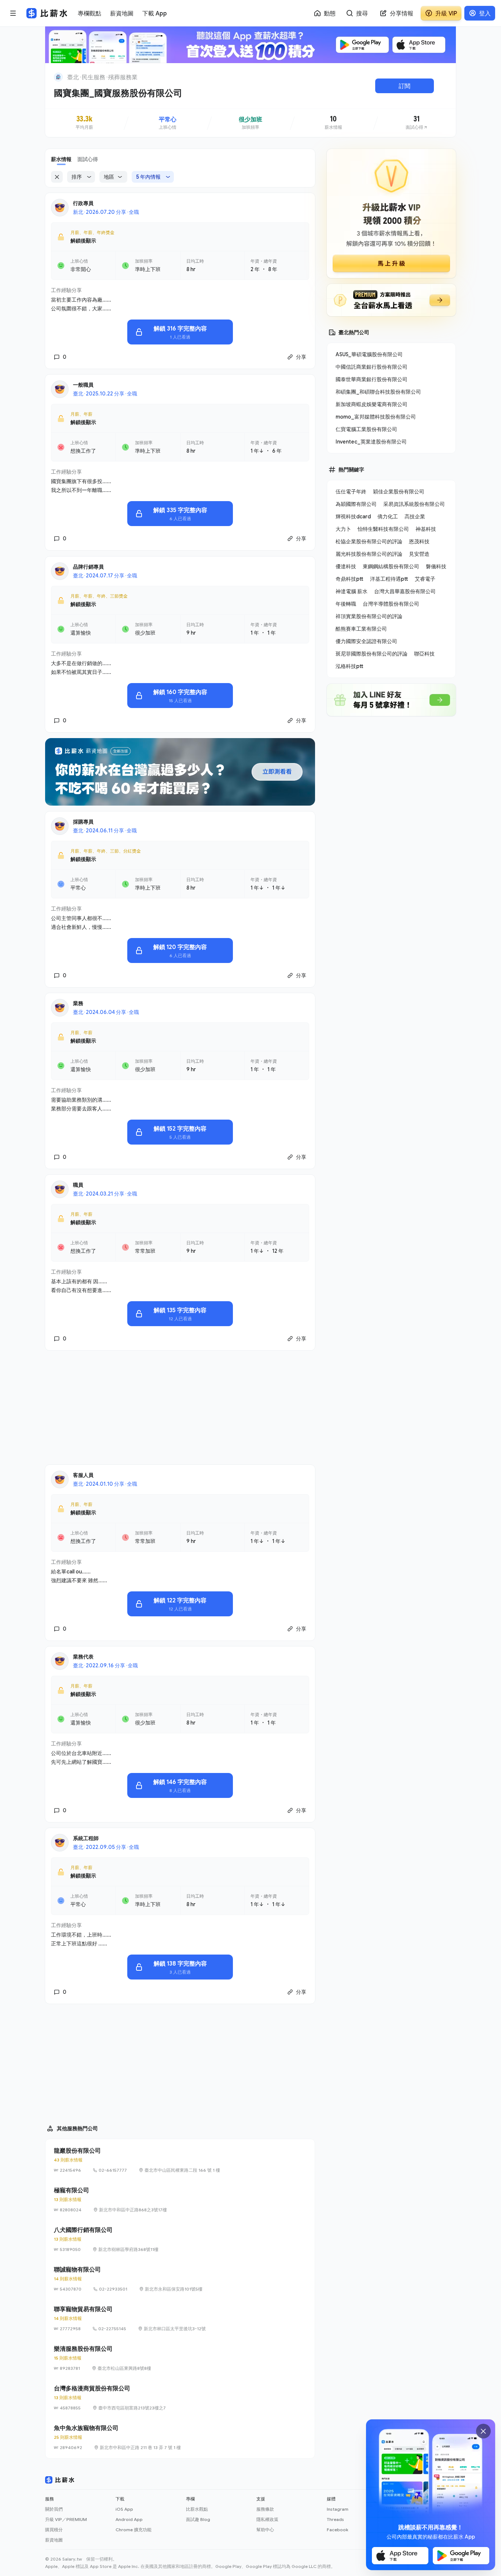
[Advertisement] (180, 1408)
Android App (129, 2519)
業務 (78, 1003)
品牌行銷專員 (88, 567)
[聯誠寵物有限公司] (180, 2279)
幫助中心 (265, 2530)
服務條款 (265, 2509)
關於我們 (54, 2509)
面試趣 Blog (198, 2519)
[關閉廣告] (483, 2431)
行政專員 (83, 203)
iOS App (124, 2509)
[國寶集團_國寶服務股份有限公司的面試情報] (417, 123)
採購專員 (83, 822)
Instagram (338, 2509)
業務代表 (83, 1656)
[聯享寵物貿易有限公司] (180, 2318)
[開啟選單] (13, 13)
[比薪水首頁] (60, 2480)
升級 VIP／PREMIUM (66, 2519)
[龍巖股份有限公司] (180, 2160)
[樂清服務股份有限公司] (180, 2358)
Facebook (337, 2530)
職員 (78, 1185)
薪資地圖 (54, 2540)
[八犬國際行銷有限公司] (180, 2239)
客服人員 (83, 1475)
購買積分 (54, 2530)
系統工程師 (86, 1838)
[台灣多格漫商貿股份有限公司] (180, 2398)
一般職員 (83, 385)
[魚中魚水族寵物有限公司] (180, 2437)
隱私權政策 (267, 2519)
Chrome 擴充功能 (134, 2530)
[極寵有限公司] (180, 2200)
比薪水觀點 (197, 2509)
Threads (335, 2519)
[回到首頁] (58, 77)
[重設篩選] (57, 177)
